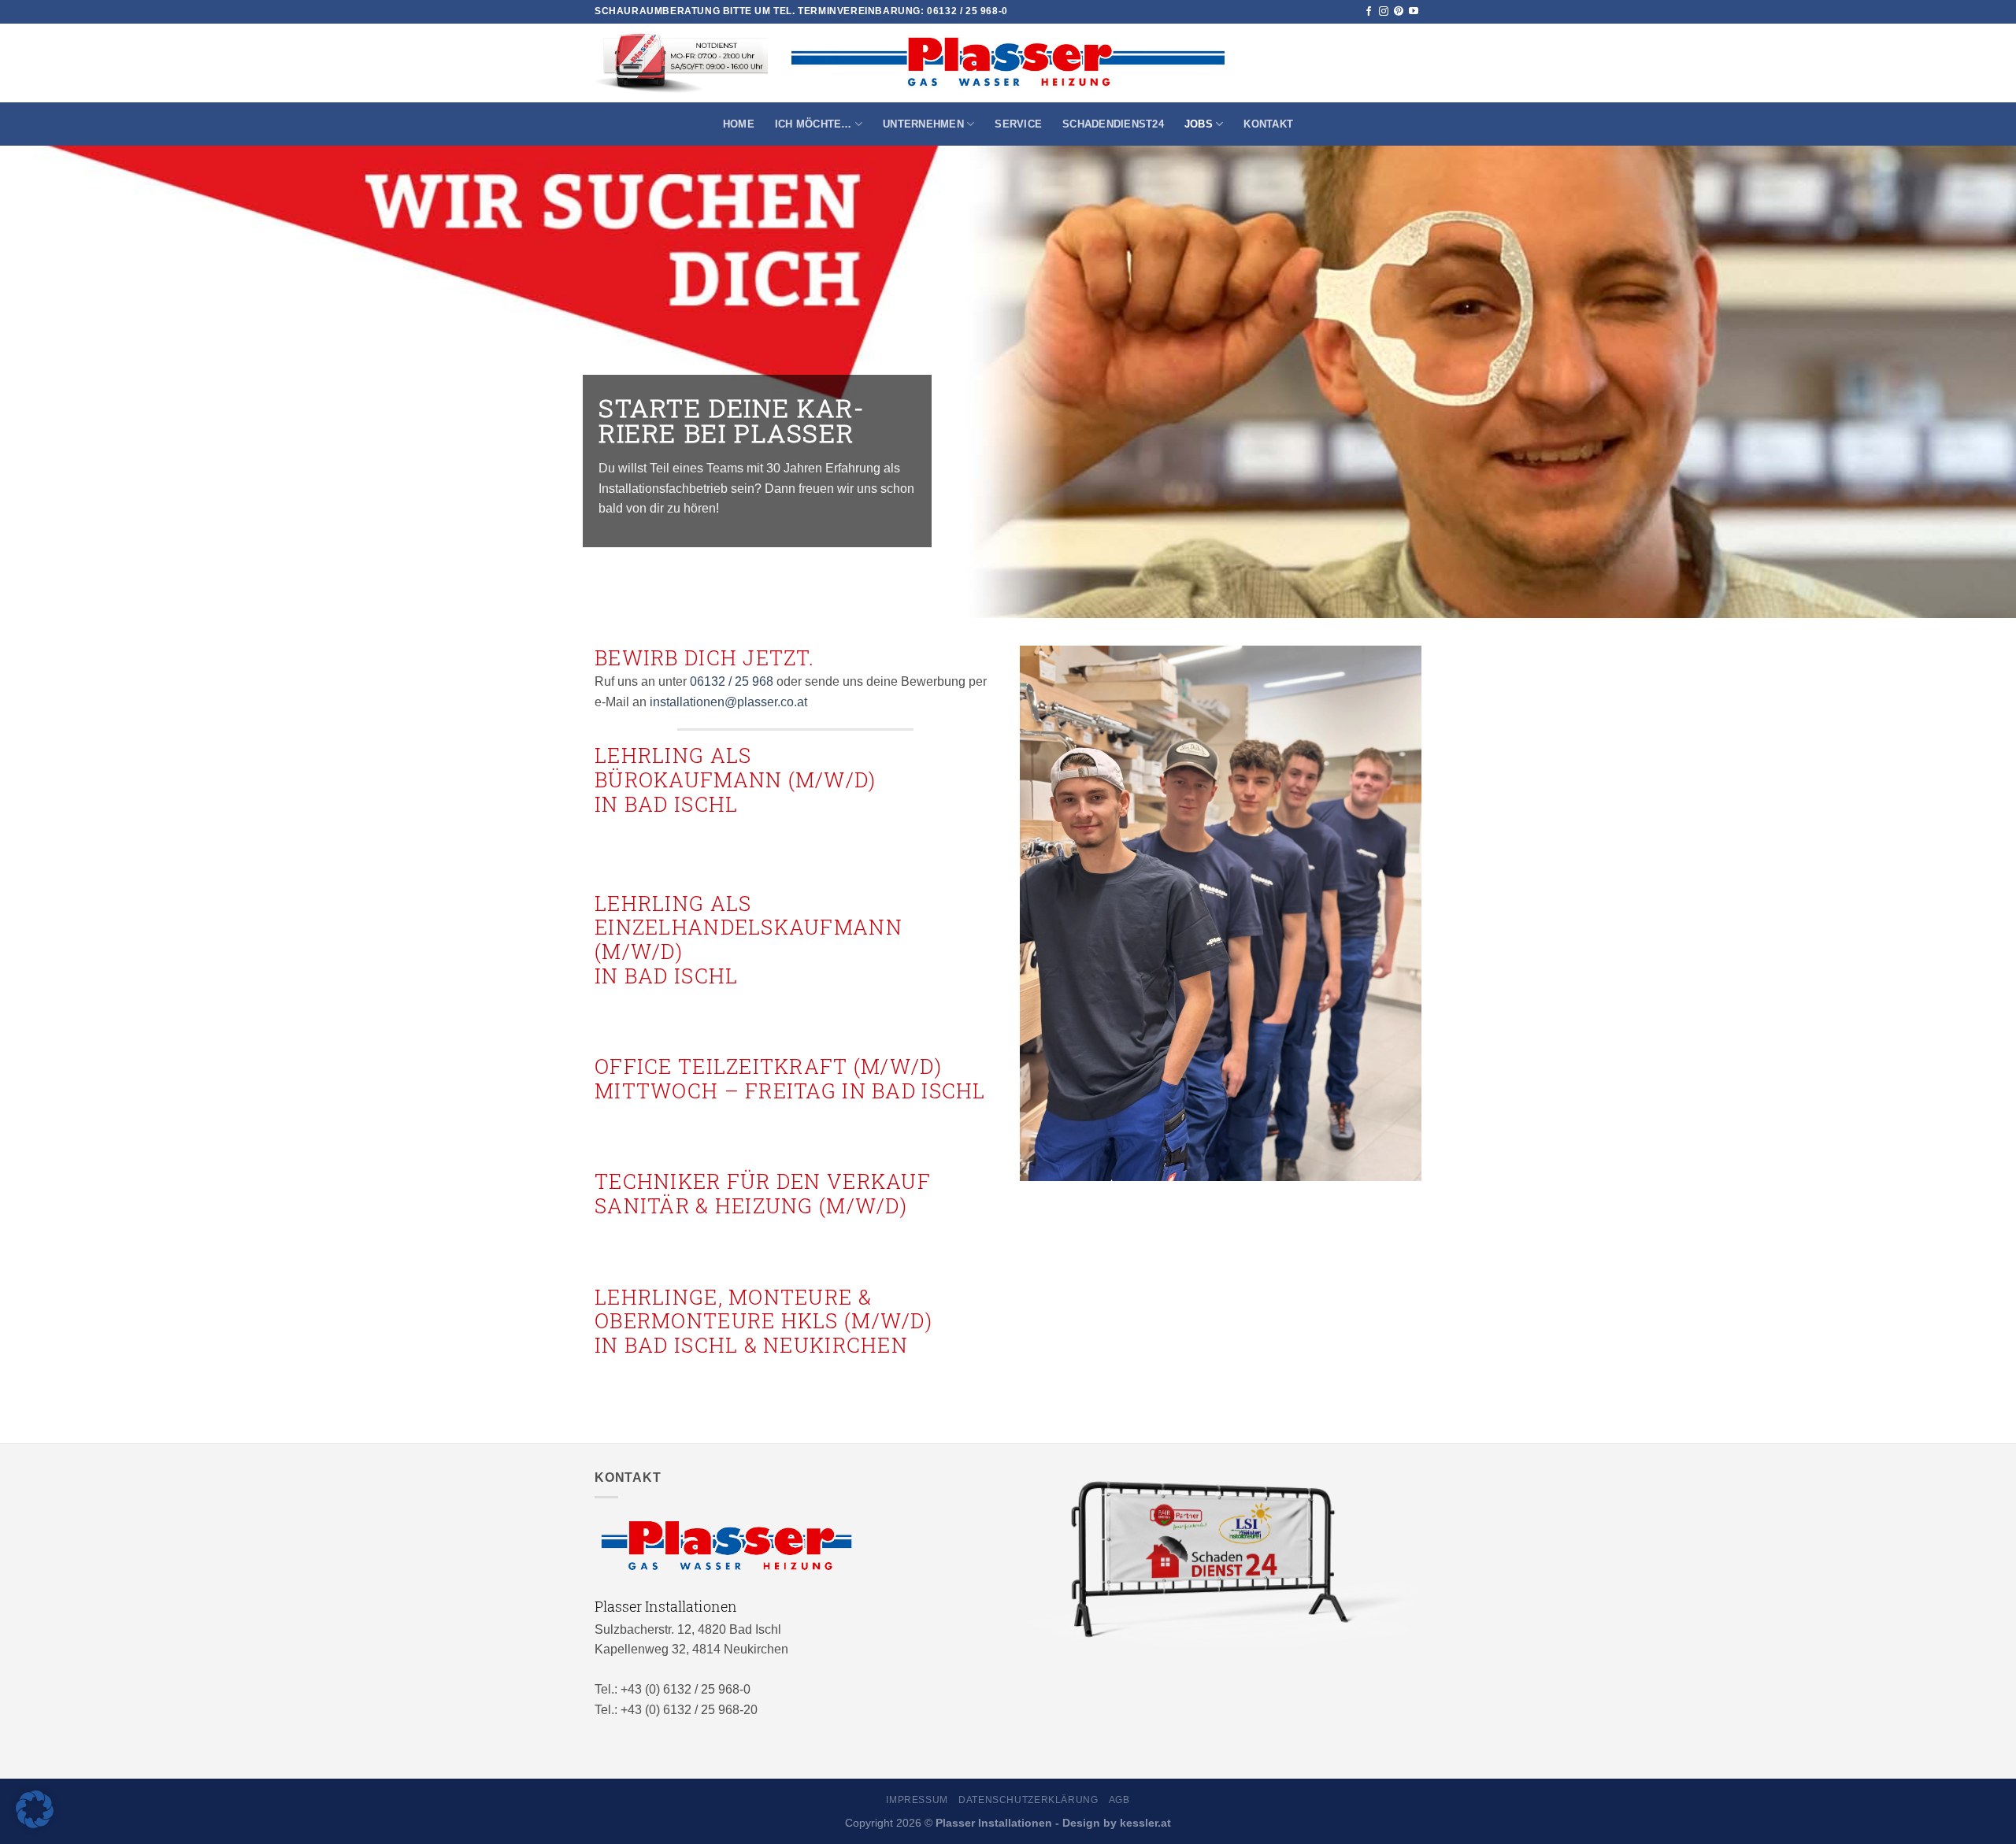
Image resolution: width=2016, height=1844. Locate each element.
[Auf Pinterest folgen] (1399, 12)
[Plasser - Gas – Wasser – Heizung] (1008, 63)
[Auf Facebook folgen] (1369, 12)
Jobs (1199, 124)
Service (1018, 124)
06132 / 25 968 (732, 681)
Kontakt (1268, 124)
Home (739, 124)
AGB (1119, 1800)
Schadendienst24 (1113, 124)
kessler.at (1145, 1823)
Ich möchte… (813, 124)
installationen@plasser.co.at (728, 702)
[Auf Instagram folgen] (1384, 12)
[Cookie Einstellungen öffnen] (35, 1824)
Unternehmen (923, 124)
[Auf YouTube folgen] (1414, 12)
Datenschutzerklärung (1028, 1800)
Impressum (917, 1800)
